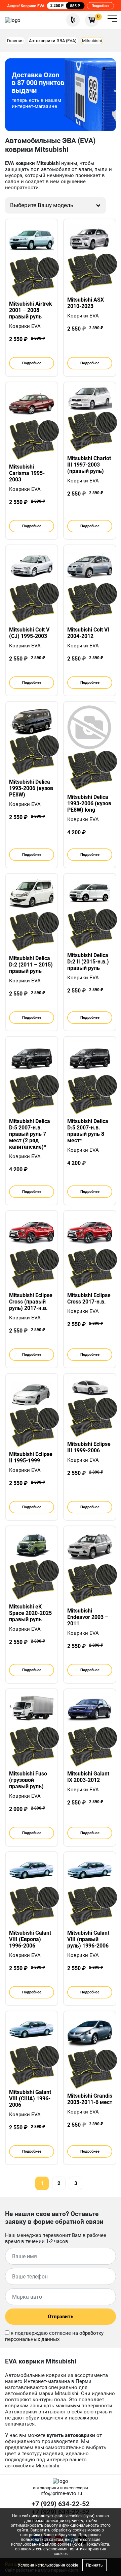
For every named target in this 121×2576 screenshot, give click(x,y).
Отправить (61, 2317)
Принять (94, 2565)
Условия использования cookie (48, 2565)
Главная (15, 41)
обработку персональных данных (54, 2336)
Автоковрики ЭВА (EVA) (53, 41)
